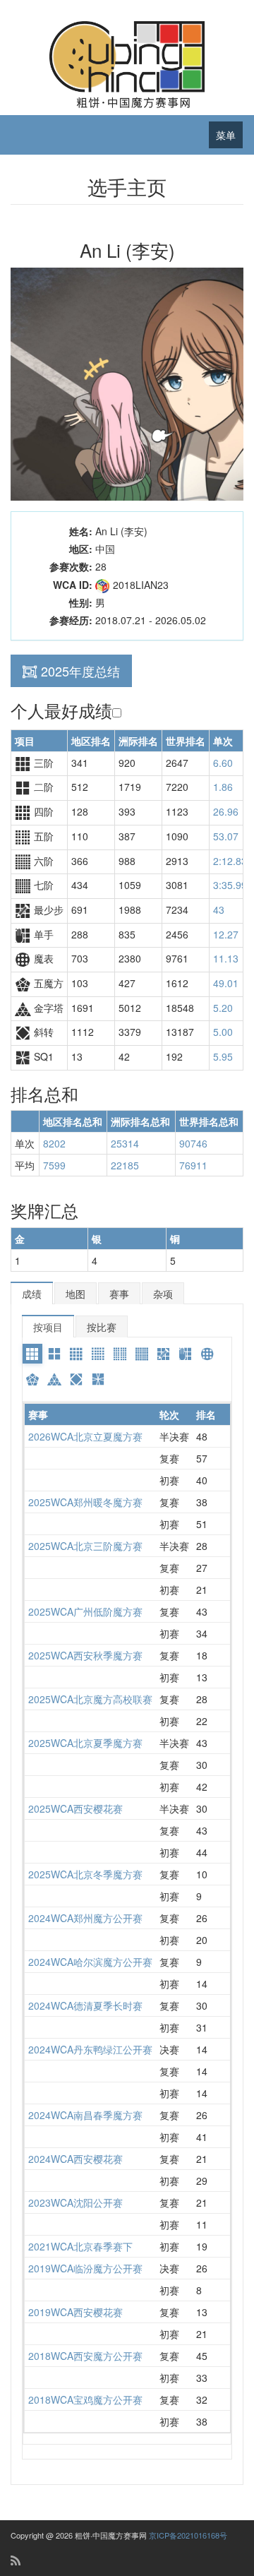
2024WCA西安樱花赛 (75, 2159)
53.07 (226, 836)
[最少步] (164, 1354)
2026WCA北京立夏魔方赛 (85, 1436)
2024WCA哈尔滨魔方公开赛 (90, 1962)
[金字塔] (54, 1379)
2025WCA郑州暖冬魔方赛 (85, 1502)
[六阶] (120, 1354)
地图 (75, 1294)
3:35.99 (230, 885)
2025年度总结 (80, 671)
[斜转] (76, 1379)
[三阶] (32, 1354)
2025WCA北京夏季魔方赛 (85, 1743)
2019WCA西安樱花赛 (75, 2312)
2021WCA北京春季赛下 (80, 2246)
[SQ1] (98, 1379)
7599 (54, 1165)
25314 (125, 1143)
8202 (54, 1143)
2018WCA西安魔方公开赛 (85, 2356)
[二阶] (54, 1354)
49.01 (226, 983)
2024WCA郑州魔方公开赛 (85, 1918)
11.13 (226, 958)
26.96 (226, 811)
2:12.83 (230, 861)
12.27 (226, 934)
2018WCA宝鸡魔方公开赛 (85, 2399)
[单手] (186, 1354)
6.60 (223, 763)
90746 (193, 1143)
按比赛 (102, 1327)
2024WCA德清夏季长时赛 (85, 2005)
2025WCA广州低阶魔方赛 (85, 1611)
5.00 (223, 1032)
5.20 (223, 1008)
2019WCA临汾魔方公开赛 (85, 2268)
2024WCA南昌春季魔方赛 (85, 2115)
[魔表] (207, 1354)
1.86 (223, 787)
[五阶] (98, 1354)
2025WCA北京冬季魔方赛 (85, 1874)
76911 (193, 1165)
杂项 (163, 1294)
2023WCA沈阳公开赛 (75, 2202)
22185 (125, 1165)
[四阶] (76, 1354)
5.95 (223, 1056)
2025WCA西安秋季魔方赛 (85, 1655)
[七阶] (142, 1354)
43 (219, 910)
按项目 (48, 1327)
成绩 (32, 1294)
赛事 (119, 1294)
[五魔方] (32, 1379)
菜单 (226, 135)
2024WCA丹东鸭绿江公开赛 (90, 2049)
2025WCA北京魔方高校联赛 (90, 1699)
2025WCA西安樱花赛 (75, 1808)
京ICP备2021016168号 (188, 2535)
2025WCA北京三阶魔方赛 (85, 1546)
